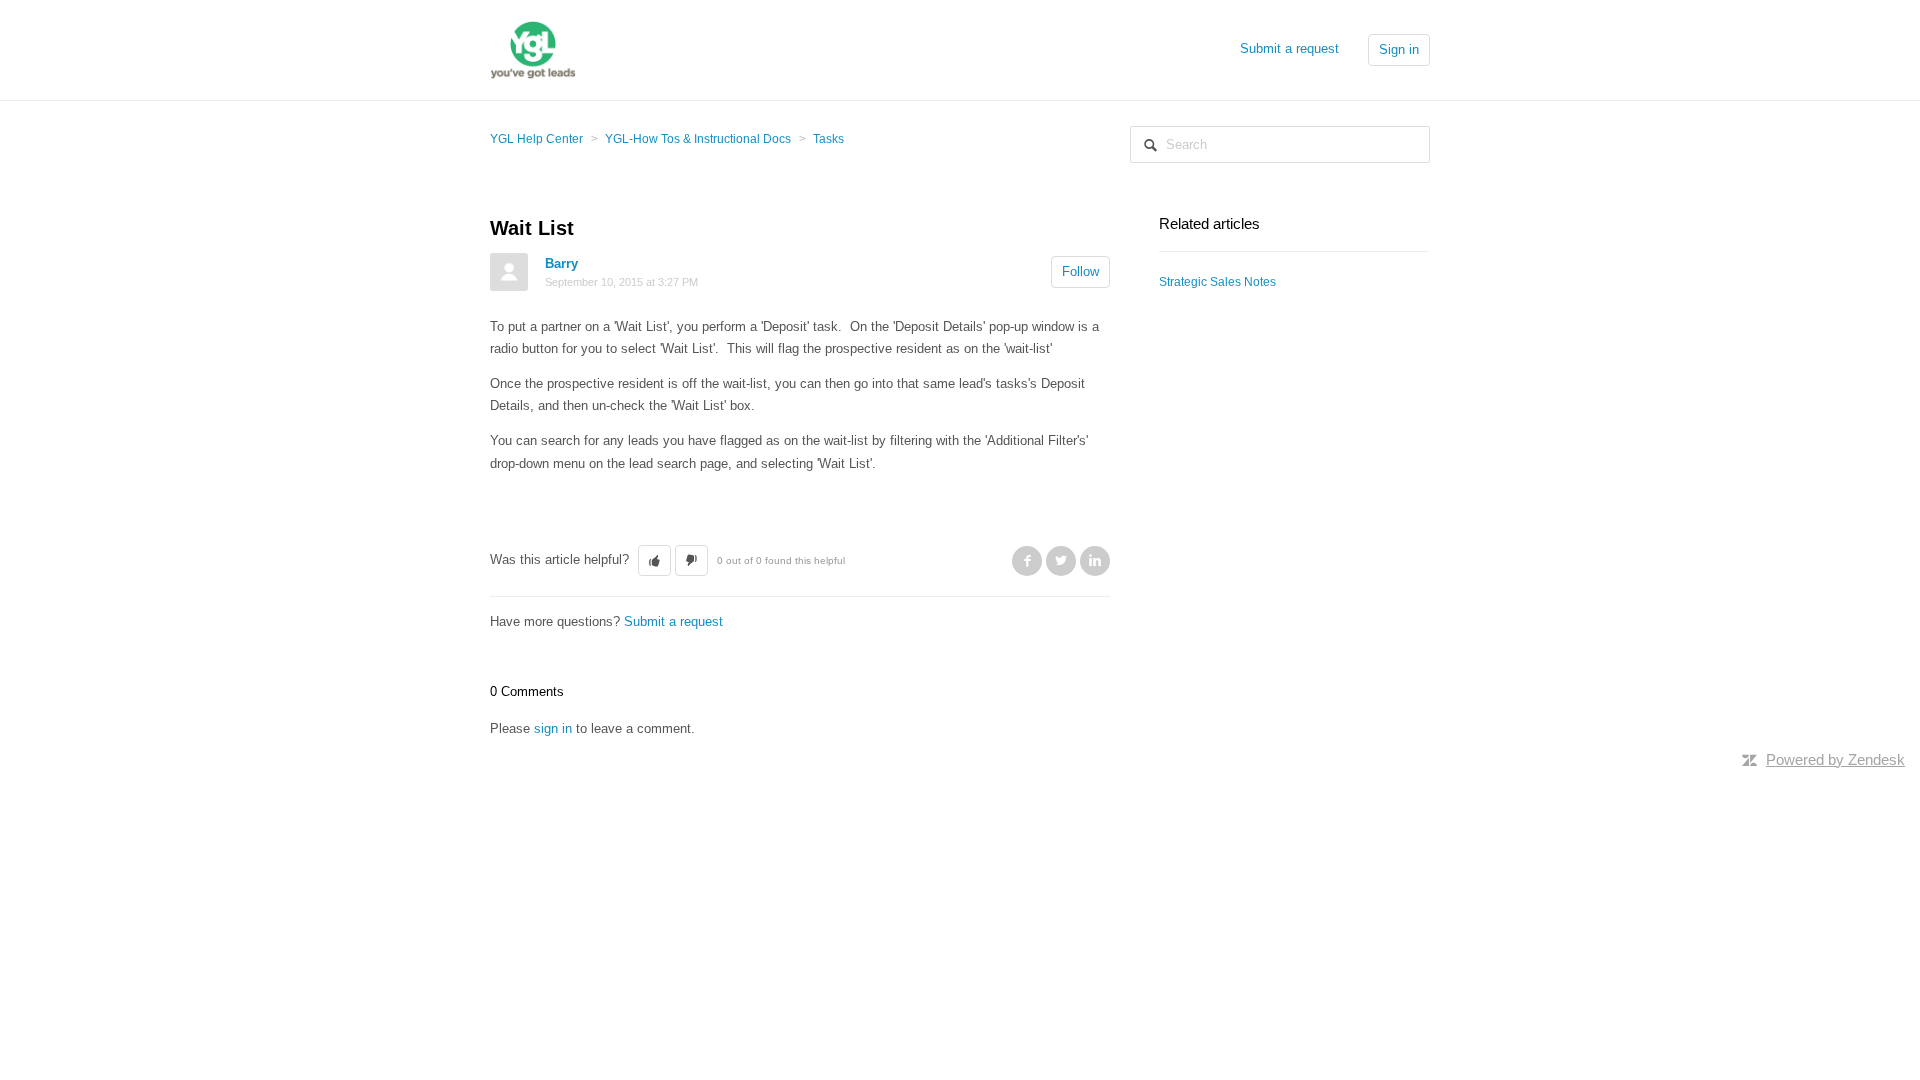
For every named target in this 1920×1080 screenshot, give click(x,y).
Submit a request (1289, 48)
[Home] (533, 48)
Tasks (828, 139)
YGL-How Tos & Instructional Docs (698, 139)
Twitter (1061, 561)
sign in (553, 728)
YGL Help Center (536, 139)
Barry (561, 263)
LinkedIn (1095, 561)
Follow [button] (1080, 271)
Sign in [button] (1399, 49)
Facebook (1027, 561)
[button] (654, 561)
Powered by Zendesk (1835, 759)
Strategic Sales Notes (1217, 282)
